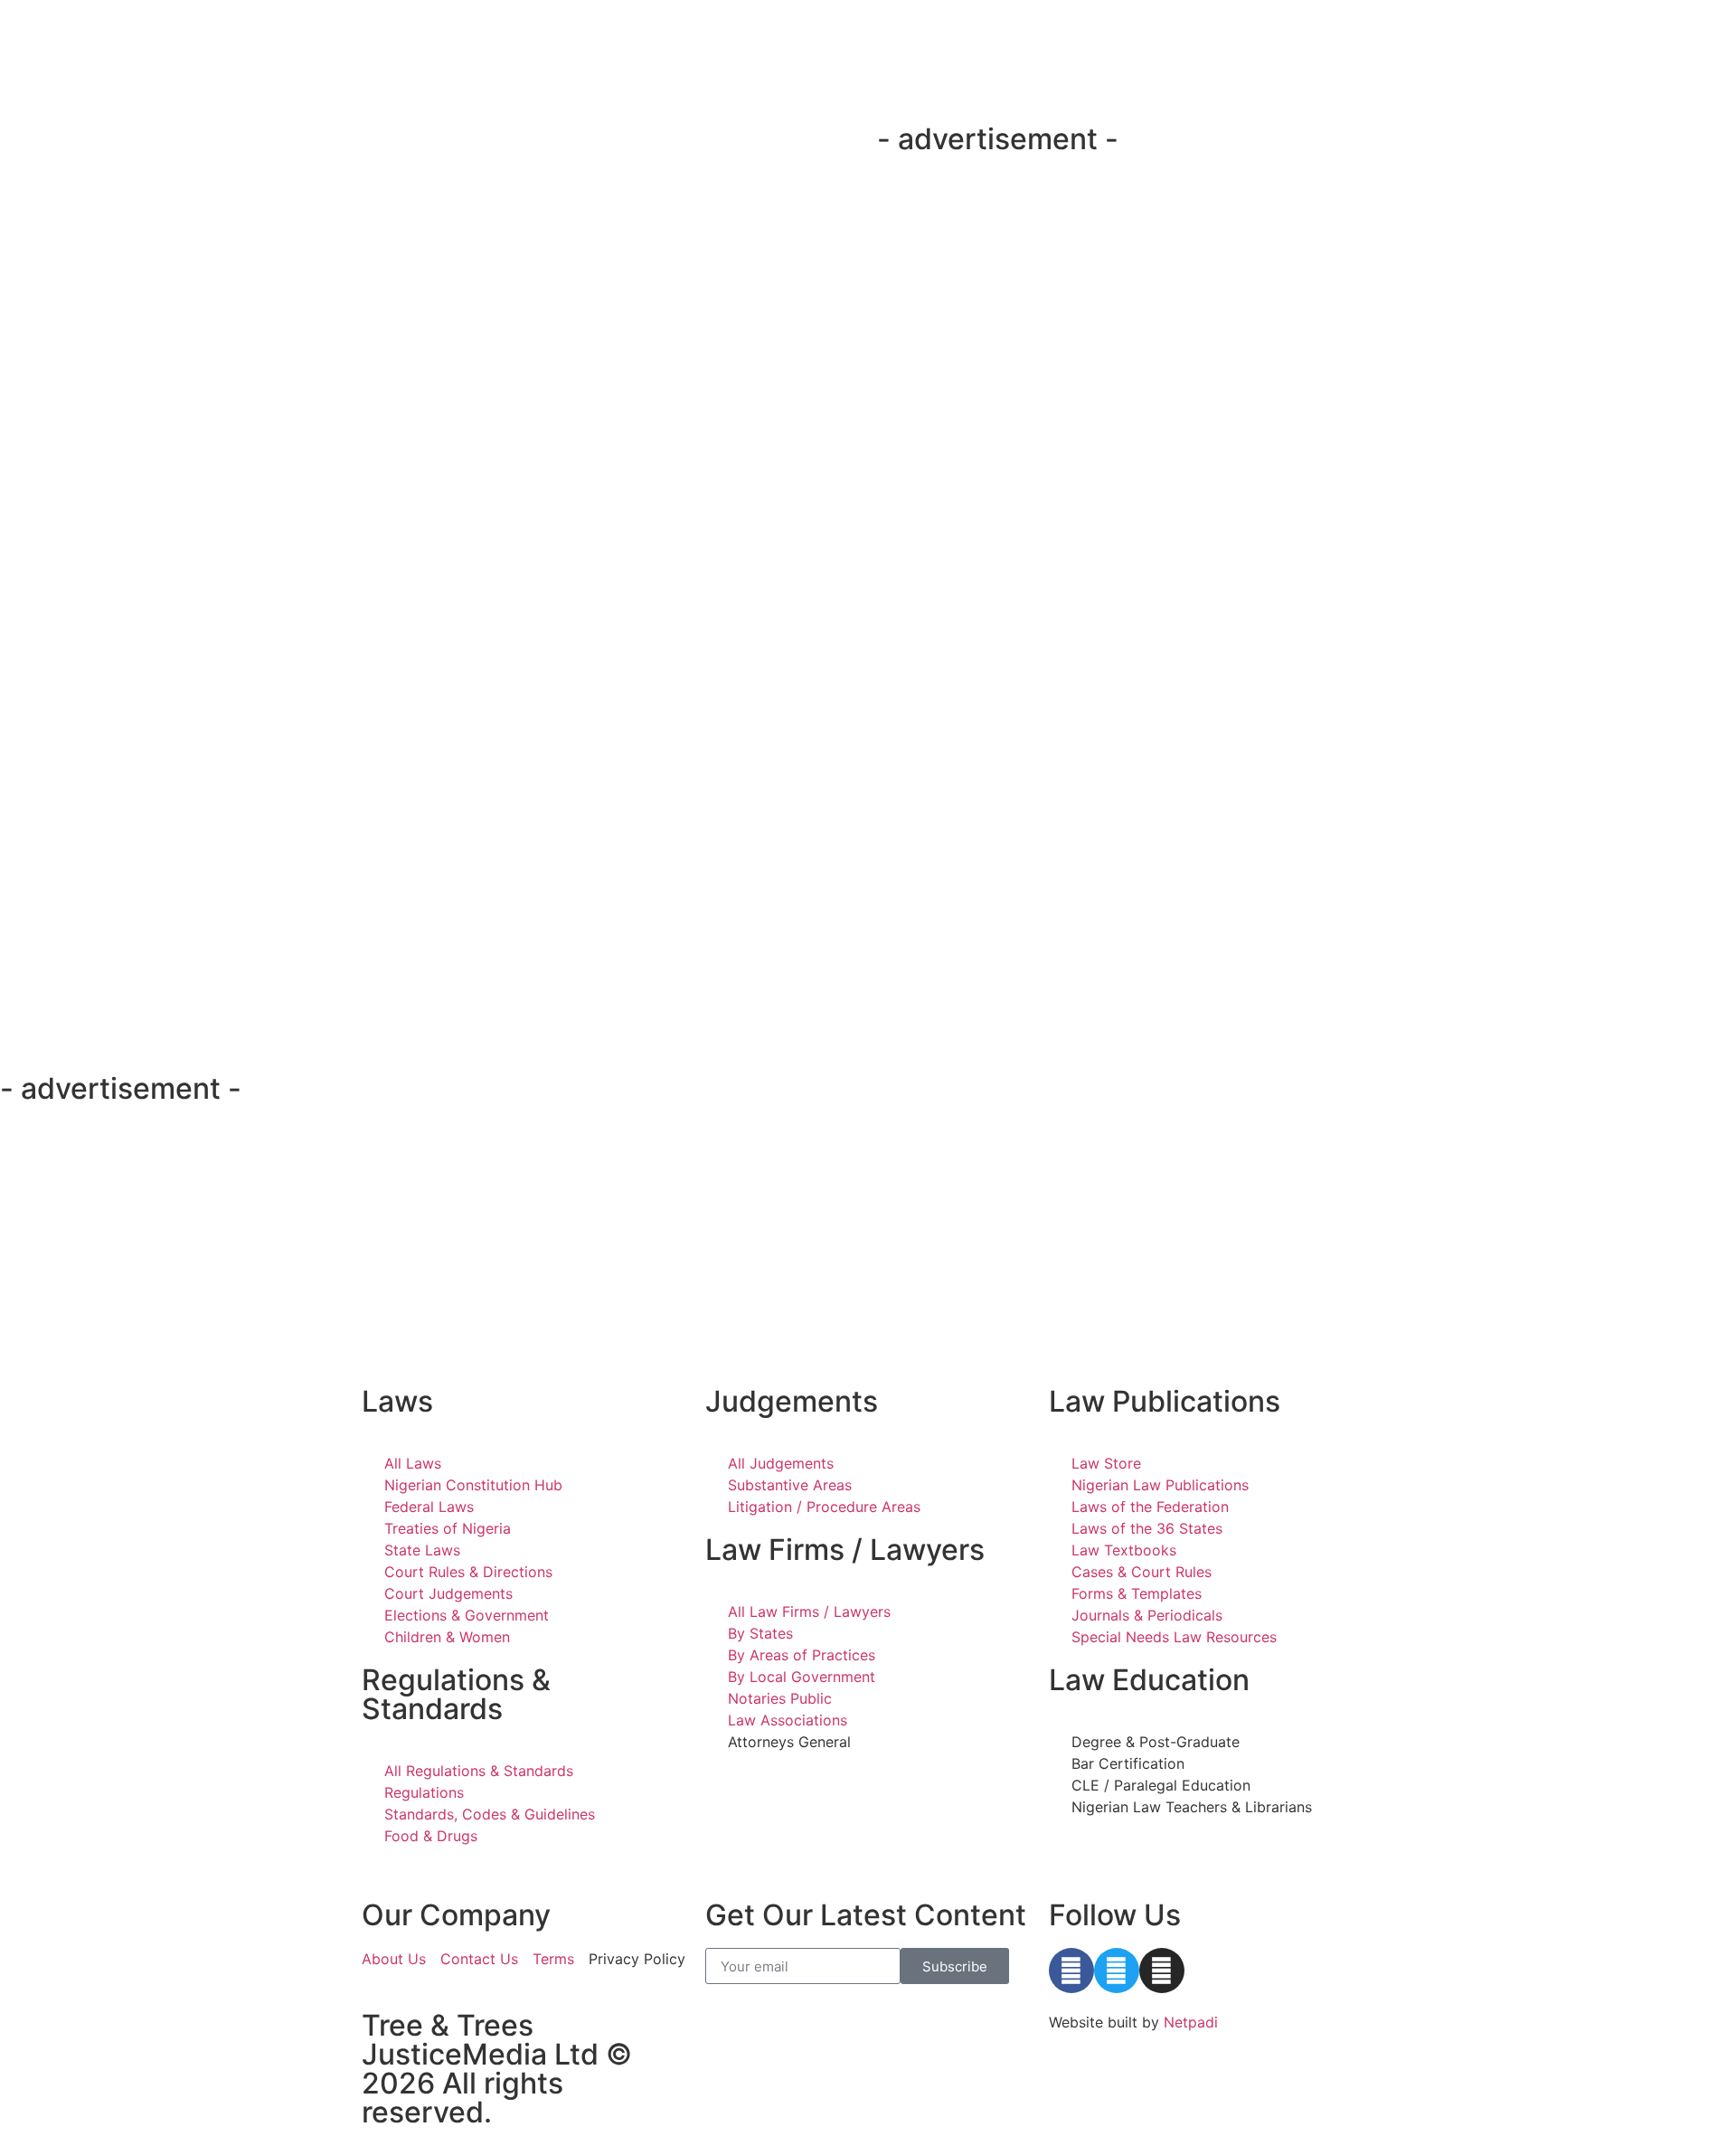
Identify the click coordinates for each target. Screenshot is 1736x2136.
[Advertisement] (1206, 213)
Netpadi (1191, 2022)
